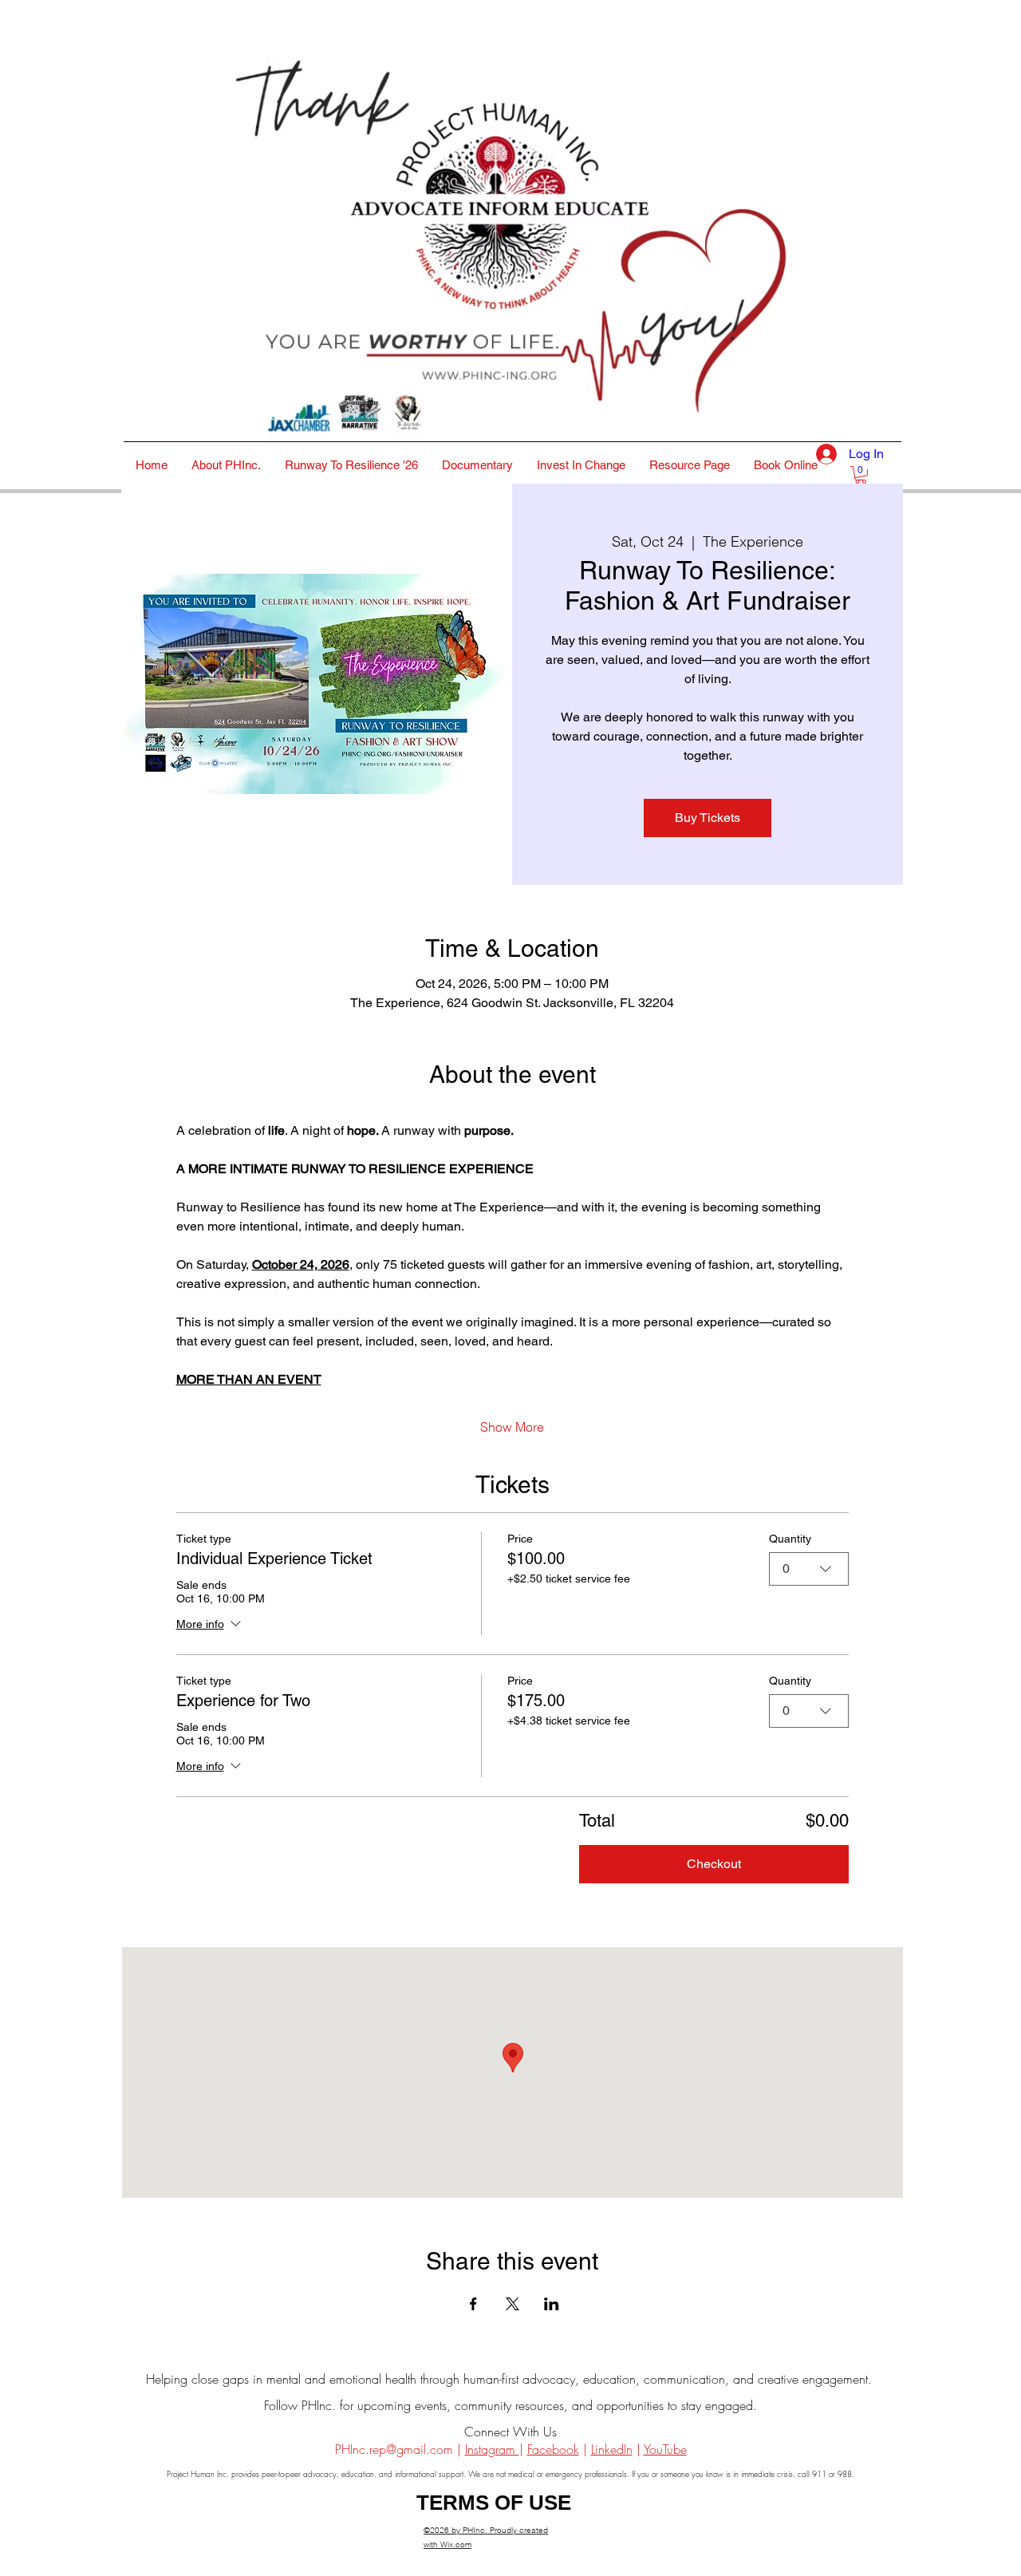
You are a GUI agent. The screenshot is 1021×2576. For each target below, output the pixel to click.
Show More (512, 1427)
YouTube (665, 2449)
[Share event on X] (512, 2304)
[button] (861, 475)
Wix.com (456, 2544)
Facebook (553, 2449)
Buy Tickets (708, 818)
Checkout (714, 1864)
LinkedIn (612, 2449)
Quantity (790, 1539)
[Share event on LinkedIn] (552, 2304)
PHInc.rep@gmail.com (394, 2449)
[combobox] (809, 1569)
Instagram (492, 2449)
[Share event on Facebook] (473, 2304)
